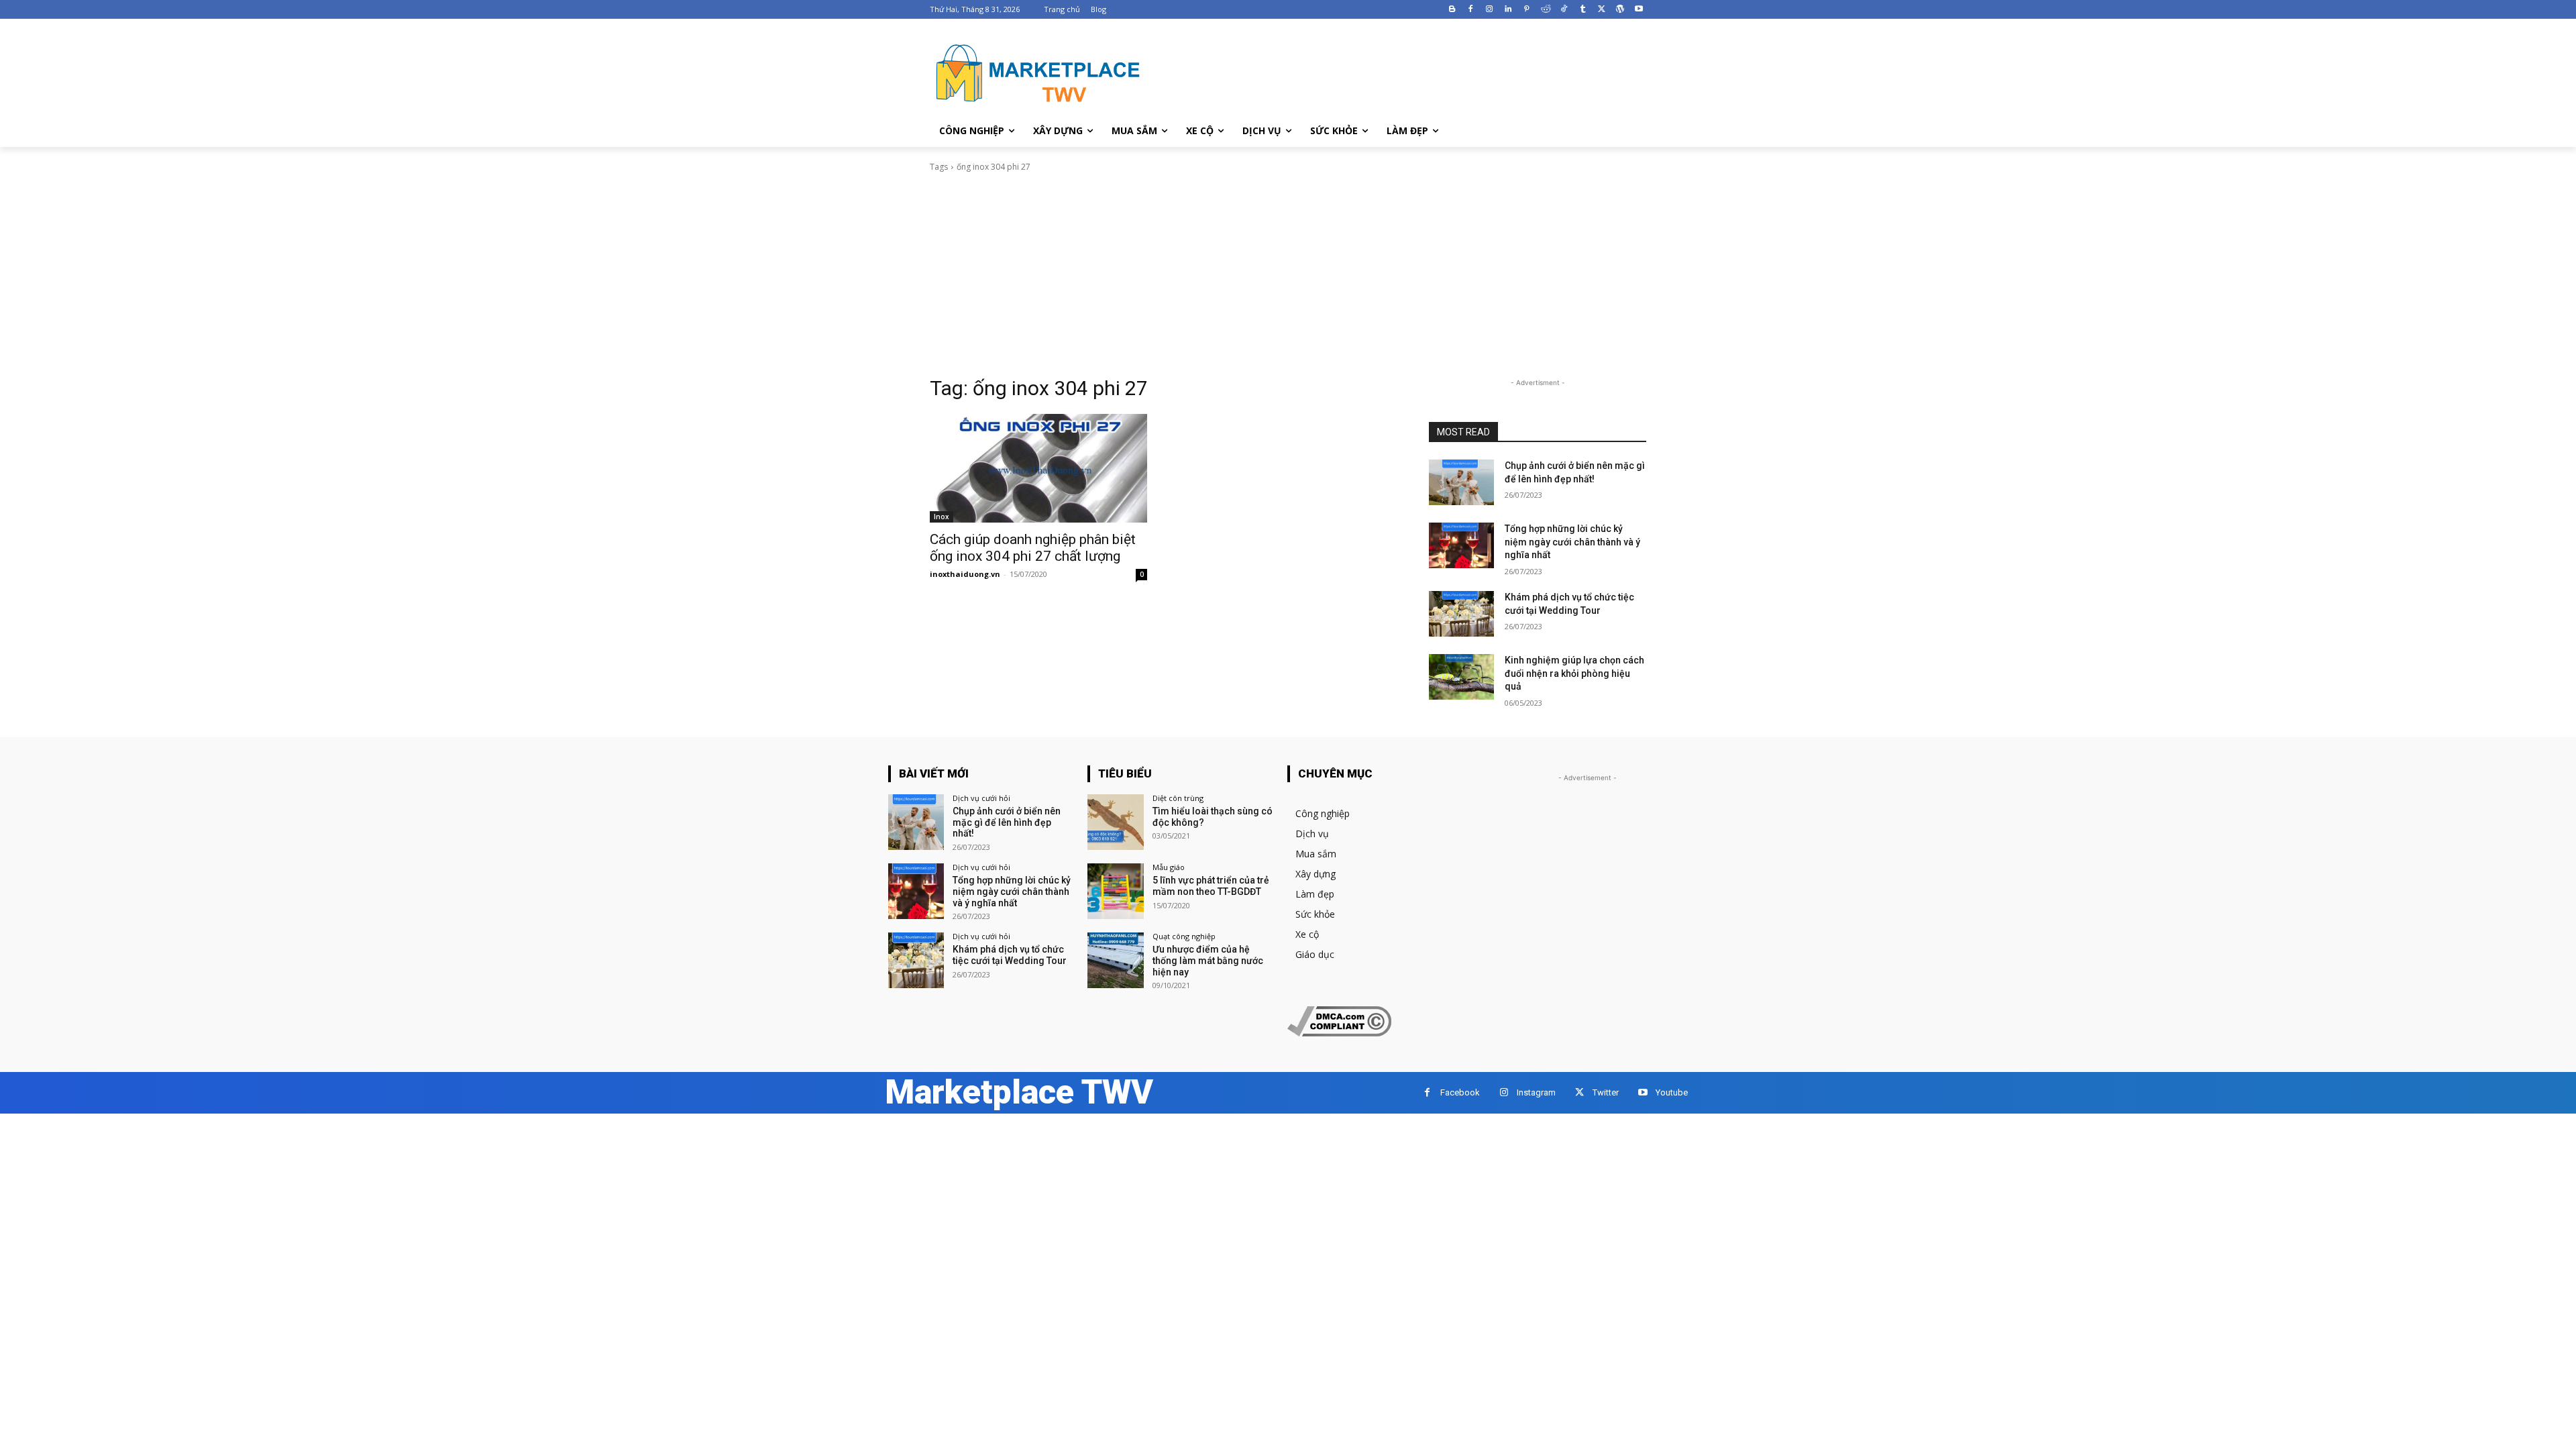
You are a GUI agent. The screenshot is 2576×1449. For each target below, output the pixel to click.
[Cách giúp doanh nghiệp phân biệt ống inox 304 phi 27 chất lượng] (1038, 468)
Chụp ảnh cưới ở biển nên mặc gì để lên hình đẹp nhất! (1007, 822)
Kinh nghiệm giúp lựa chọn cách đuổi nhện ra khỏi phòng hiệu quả (1574, 673)
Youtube (1672, 1092)
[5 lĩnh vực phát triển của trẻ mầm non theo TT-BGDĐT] (1115, 891)
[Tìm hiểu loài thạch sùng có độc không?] (1115, 822)
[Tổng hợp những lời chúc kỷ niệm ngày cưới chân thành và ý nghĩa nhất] (1461, 545)
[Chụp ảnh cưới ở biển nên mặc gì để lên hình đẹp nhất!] (1461, 482)
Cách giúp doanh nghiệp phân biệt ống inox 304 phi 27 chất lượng (1033, 548)
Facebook (1460, 1092)
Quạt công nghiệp (1184, 936)
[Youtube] (1639, 10)
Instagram (1536, 1092)
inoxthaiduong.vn (965, 574)
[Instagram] (1490, 10)
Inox (942, 517)
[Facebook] (1471, 10)
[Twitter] (1602, 10)
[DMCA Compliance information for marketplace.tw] (1339, 1033)
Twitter (1606, 1092)
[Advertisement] (1288, 274)
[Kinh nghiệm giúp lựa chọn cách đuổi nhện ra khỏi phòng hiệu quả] (1461, 677)
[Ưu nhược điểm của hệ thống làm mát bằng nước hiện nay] (1115, 960)
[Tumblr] (1583, 10)
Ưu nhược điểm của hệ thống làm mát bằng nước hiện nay (1208, 961)
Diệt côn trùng (1178, 798)
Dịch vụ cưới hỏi (981, 798)
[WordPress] (1620, 10)
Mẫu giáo (1169, 867)
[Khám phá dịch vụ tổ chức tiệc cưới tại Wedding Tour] (1461, 614)
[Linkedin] (1508, 10)
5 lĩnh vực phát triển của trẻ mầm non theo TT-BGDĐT (1211, 886)
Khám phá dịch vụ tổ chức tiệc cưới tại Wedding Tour (1010, 955)
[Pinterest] (1526, 10)
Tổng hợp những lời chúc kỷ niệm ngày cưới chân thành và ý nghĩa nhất (1572, 542)
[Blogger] (1452, 10)
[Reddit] (1545, 10)
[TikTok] (1564, 10)
